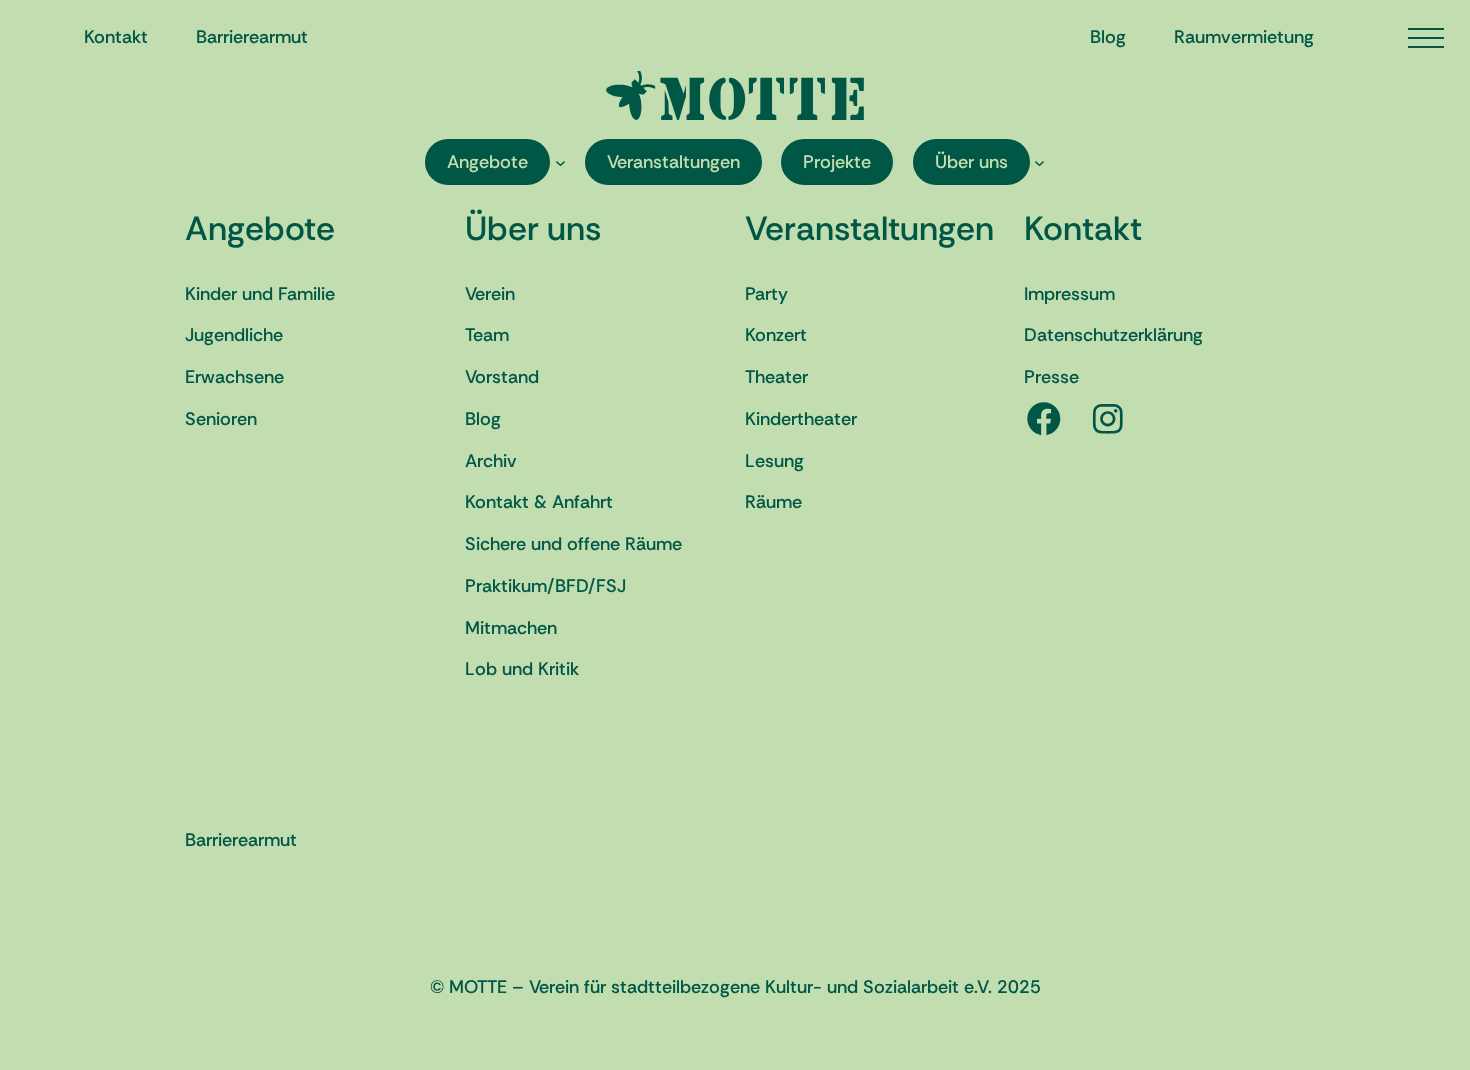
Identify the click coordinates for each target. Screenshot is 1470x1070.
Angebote (260, 228)
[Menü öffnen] (1426, 38)
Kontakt (1083, 228)
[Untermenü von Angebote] (560, 162)
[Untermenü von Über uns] (1039, 162)
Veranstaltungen (869, 228)
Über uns (533, 228)
